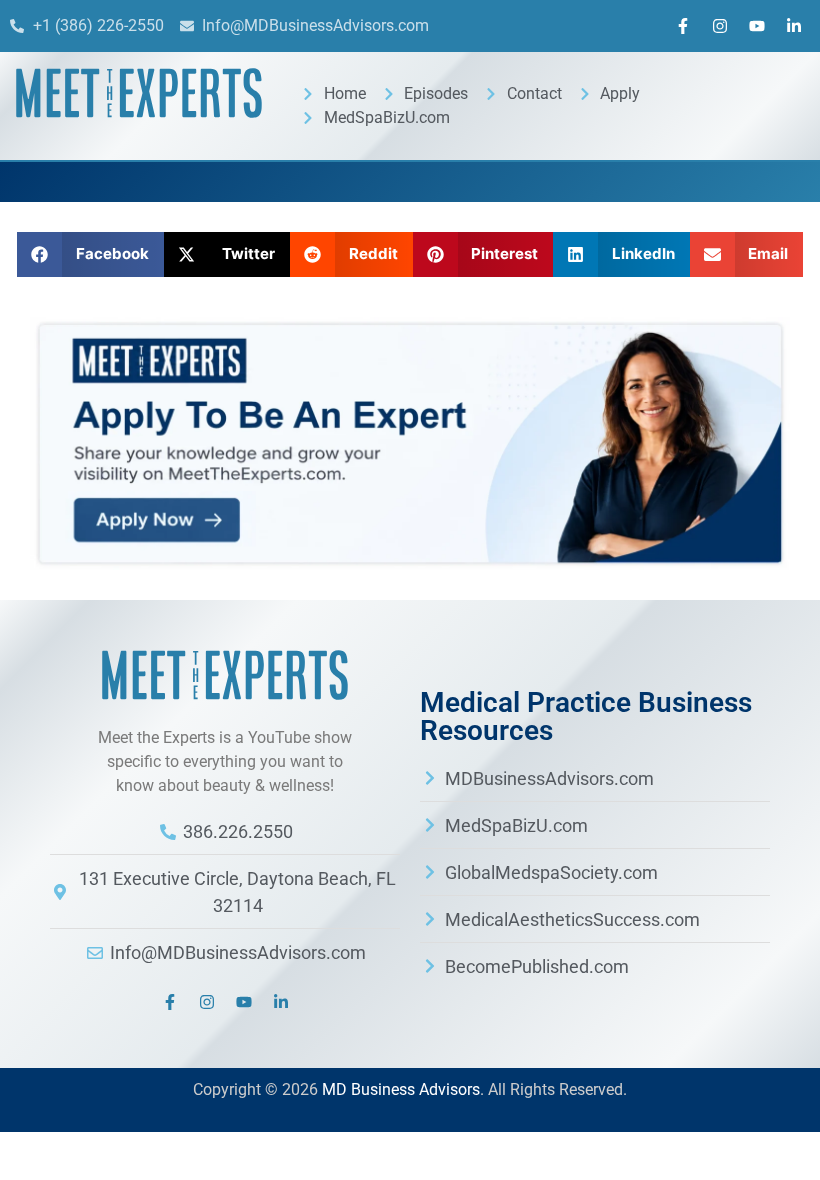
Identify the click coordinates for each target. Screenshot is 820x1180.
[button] (90, 254)
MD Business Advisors (401, 1089)
